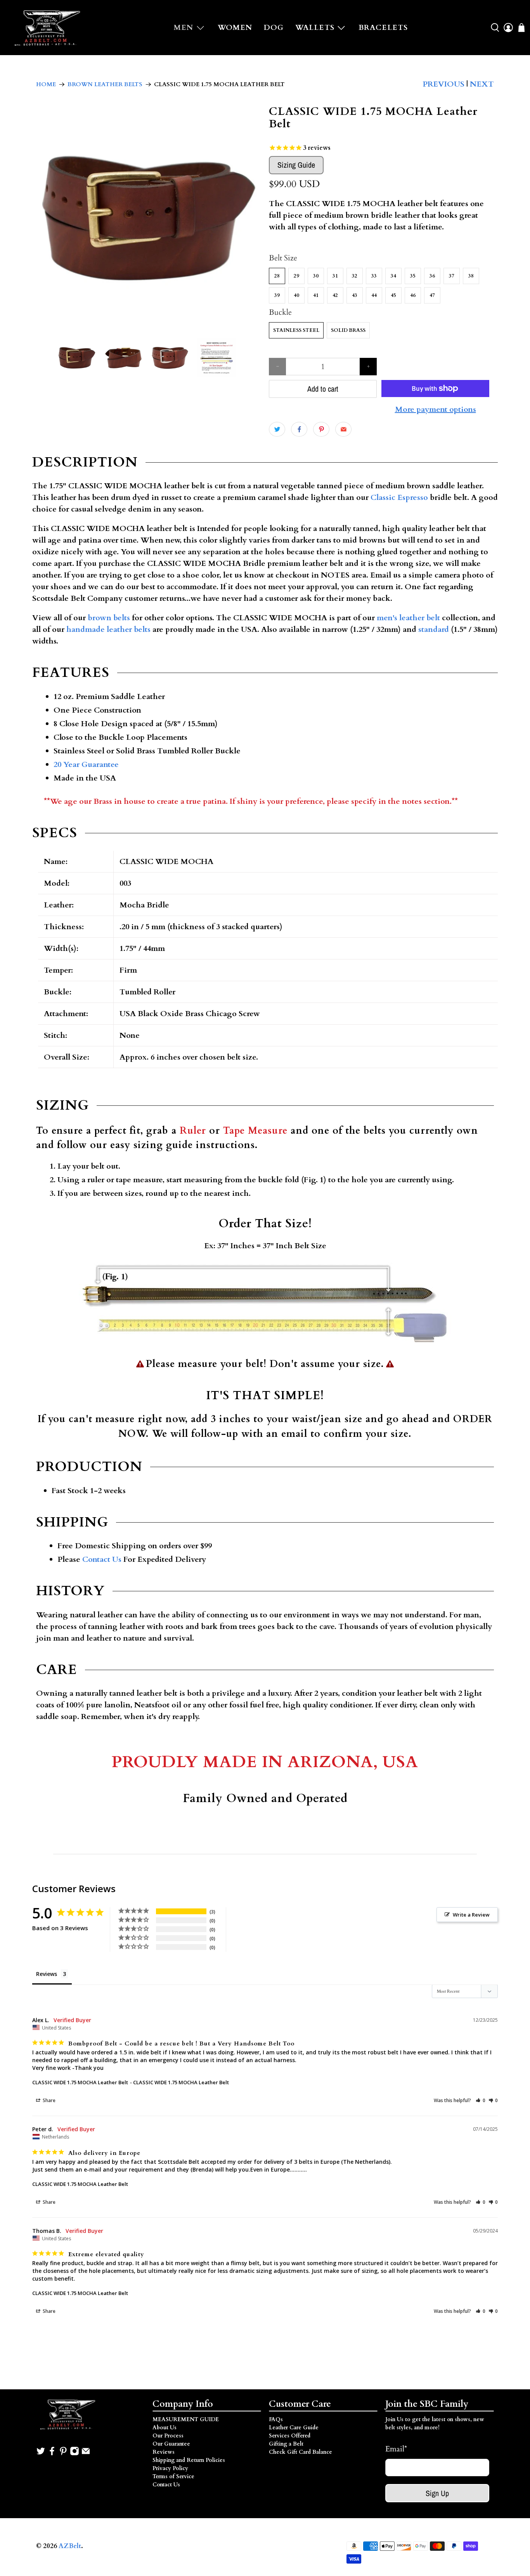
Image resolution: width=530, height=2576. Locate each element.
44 (374, 295)
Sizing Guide (296, 165)
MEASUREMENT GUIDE (186, 2419)
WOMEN (235, 28)
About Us (165, 2428)
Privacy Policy (170, 2468)
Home (46, 84)
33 (374, 276)
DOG (274, 28)
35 (413, 276)
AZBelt (70, 2546)
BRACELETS (383, 28)
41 (316, 295)
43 (355, 295)
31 (335, 276)
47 (432, 295)
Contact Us (102, 1559)
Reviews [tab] (47, 1974)
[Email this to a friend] (343, 429)
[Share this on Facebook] (299, 429)
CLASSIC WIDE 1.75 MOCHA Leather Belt (80, 2082)
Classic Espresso (399, 497)
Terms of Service (173, 2476)
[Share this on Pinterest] (321, 429)
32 (355, 276)
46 (413, 295)
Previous (443, 84)
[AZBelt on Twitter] (41, 2454)
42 (335, 295)
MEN (184, 28)
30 (316, 276)
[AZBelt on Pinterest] (63, 2454)
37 (452, 276)
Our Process (168, 2436)
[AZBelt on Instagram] (74, 2454)
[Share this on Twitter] (277, 429)
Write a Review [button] (471, 1915)
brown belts (109, 618)
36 (432, 276)
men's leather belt (408, 618)
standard (434, 629)
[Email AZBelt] (86, 2454)
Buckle (280, 312)
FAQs (276, 2419)
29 (296, 276)
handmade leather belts (108, 629)
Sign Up (437, 2493)
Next (482, 84)
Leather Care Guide (294, 2428)
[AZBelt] (48, 28)
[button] (481, 2100)
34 (393, 276)
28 (277, 276)
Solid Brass (348, 330)
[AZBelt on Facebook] (52, 2454)
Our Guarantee (171, 2444)
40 (296, 295)
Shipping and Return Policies (189, 2460)
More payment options (436, 409)
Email (396, 2449)
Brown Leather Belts (105, 84)
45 (393, 295)
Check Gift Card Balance (301, 2452)
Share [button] (48, 2100)
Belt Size (283, 258)
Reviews (164, 2452)
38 (471, 276)
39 (277, 295)
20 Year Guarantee (86, 764)
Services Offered (290, 2436)
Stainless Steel (296, 330)
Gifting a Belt (286, 2444)
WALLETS (315, 28)
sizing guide (163, 1145)
